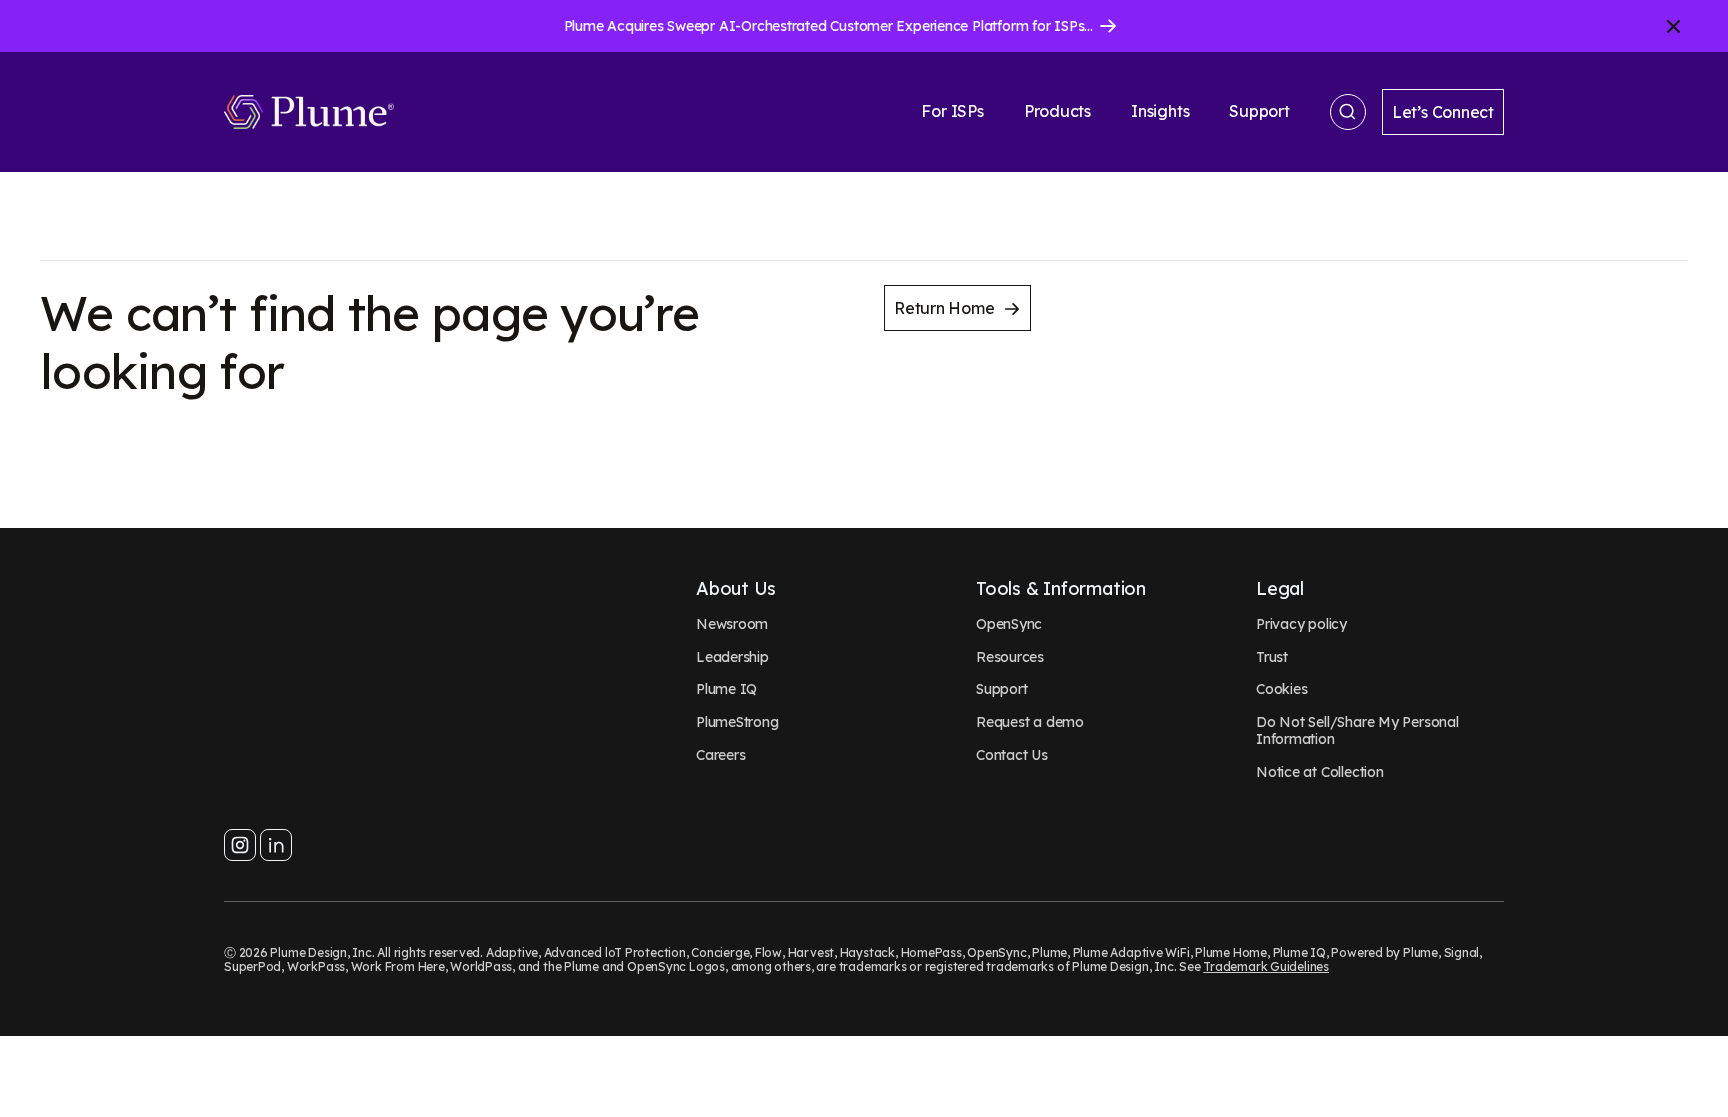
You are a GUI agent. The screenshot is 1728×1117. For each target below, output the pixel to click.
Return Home (944, 308)
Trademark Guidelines (1266, 966)
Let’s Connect (1443, 112)
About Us (736, 589)
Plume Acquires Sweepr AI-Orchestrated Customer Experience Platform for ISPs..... (831, 26)
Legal (1280, 589)
